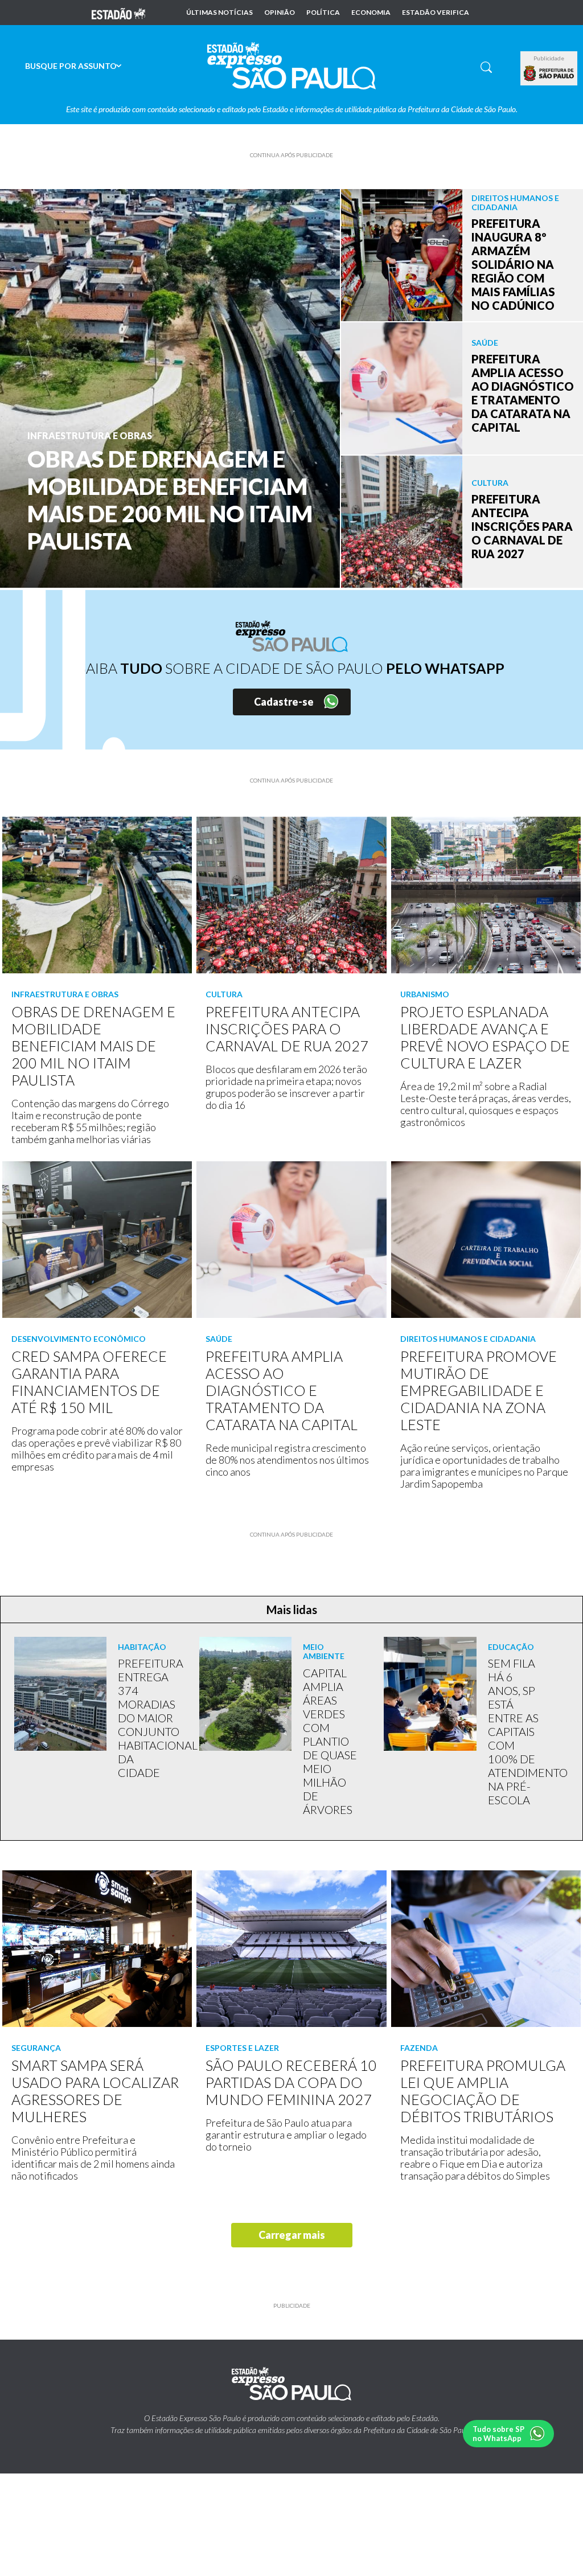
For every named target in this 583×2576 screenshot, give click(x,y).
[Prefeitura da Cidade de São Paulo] (549, 73)
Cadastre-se (284, 702)
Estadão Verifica (436, 13)
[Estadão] (118, 13)
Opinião (280, 13)
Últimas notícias (219, 13)
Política (323, 13)
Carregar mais (292, 2235)
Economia (371, 13)
